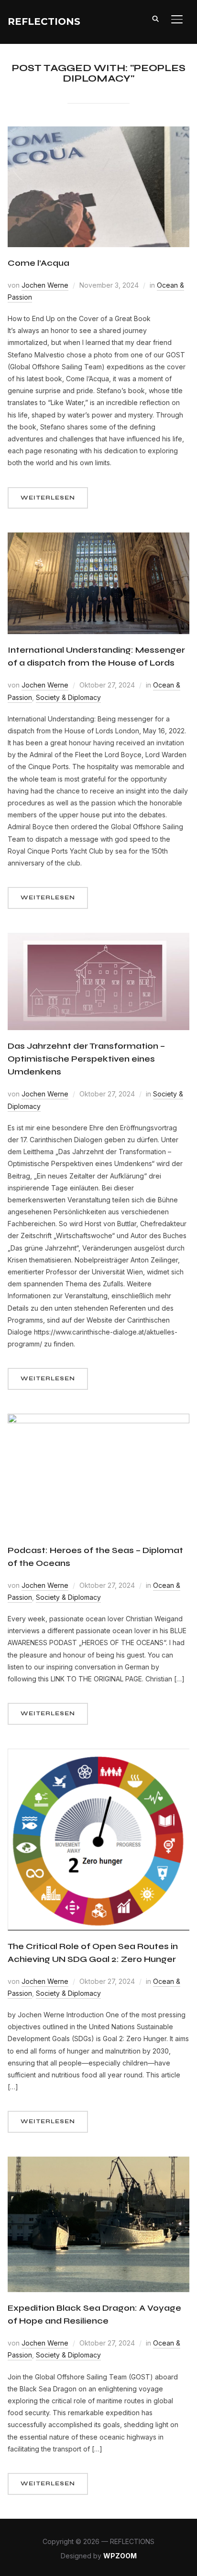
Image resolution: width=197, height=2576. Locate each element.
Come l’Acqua (38, 263)
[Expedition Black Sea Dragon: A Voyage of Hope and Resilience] (98, 2163)
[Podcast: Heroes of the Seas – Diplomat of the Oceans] (98, 1420)
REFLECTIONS (44, 21)
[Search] (156, 18)
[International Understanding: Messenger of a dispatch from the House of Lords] (98, 538)
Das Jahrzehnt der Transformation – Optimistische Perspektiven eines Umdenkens (86, 1059)
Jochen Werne (45, 285)
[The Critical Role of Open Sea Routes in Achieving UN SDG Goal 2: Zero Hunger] (98, 1755)
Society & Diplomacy (68, 697)
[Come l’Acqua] (98, 132)
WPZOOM (120, 2556)
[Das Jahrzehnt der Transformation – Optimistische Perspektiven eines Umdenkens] (98, 939)
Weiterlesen (48, 498)
